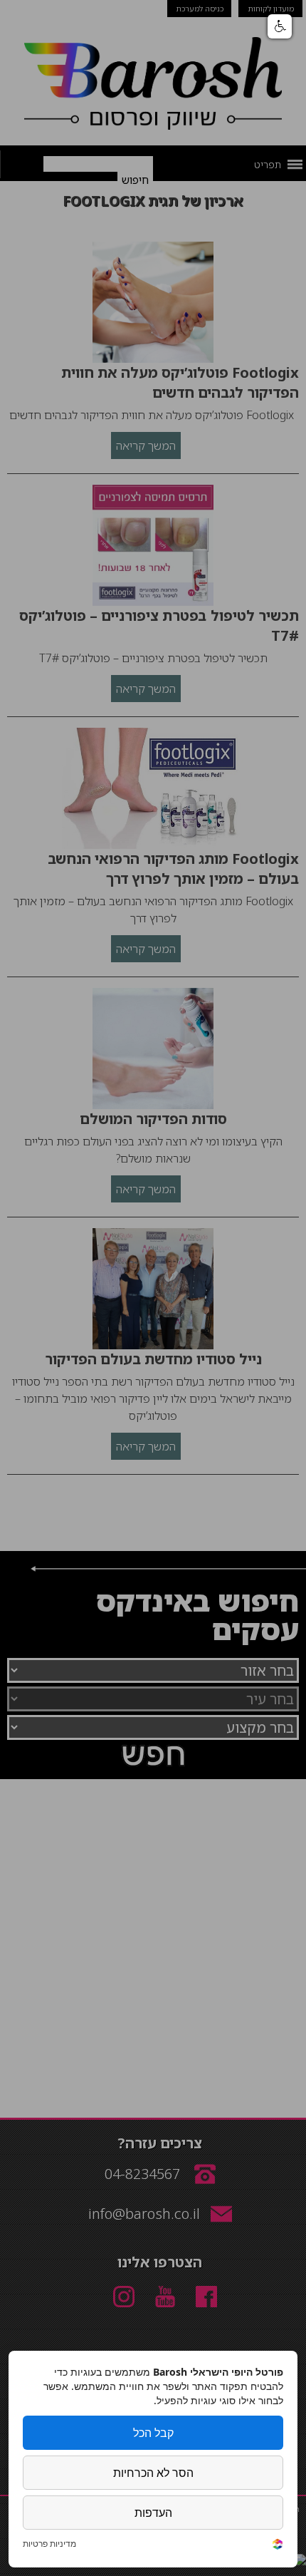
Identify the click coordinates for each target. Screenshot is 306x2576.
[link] (278, 2546)
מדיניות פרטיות (49, 2544)
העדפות (153, 2513)
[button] (280, 26)
